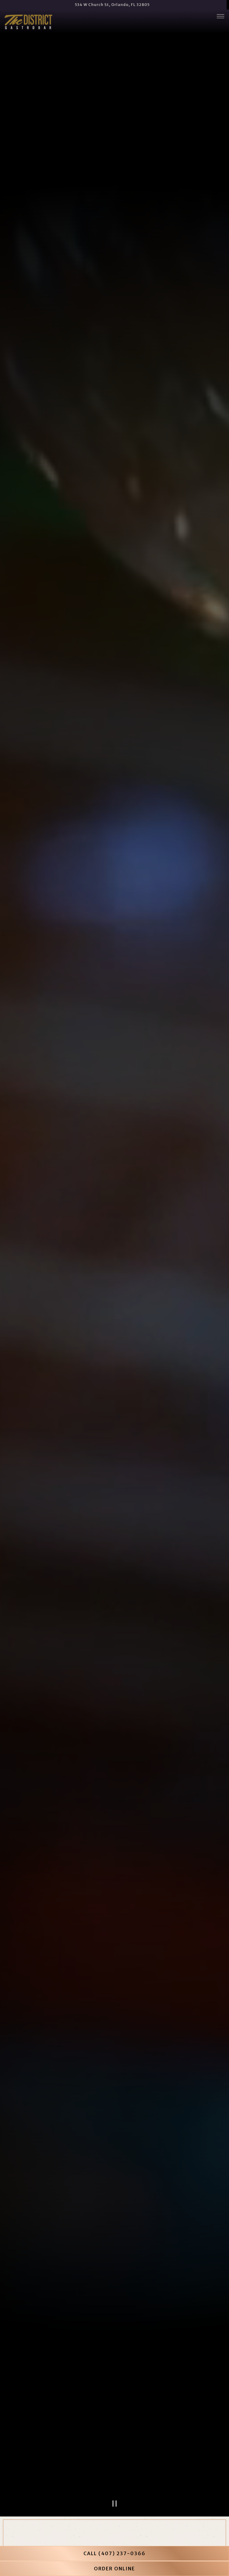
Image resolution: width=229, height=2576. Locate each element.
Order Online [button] (114, 2569)
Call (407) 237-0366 (114, 2553)
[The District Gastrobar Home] (28, 21)
